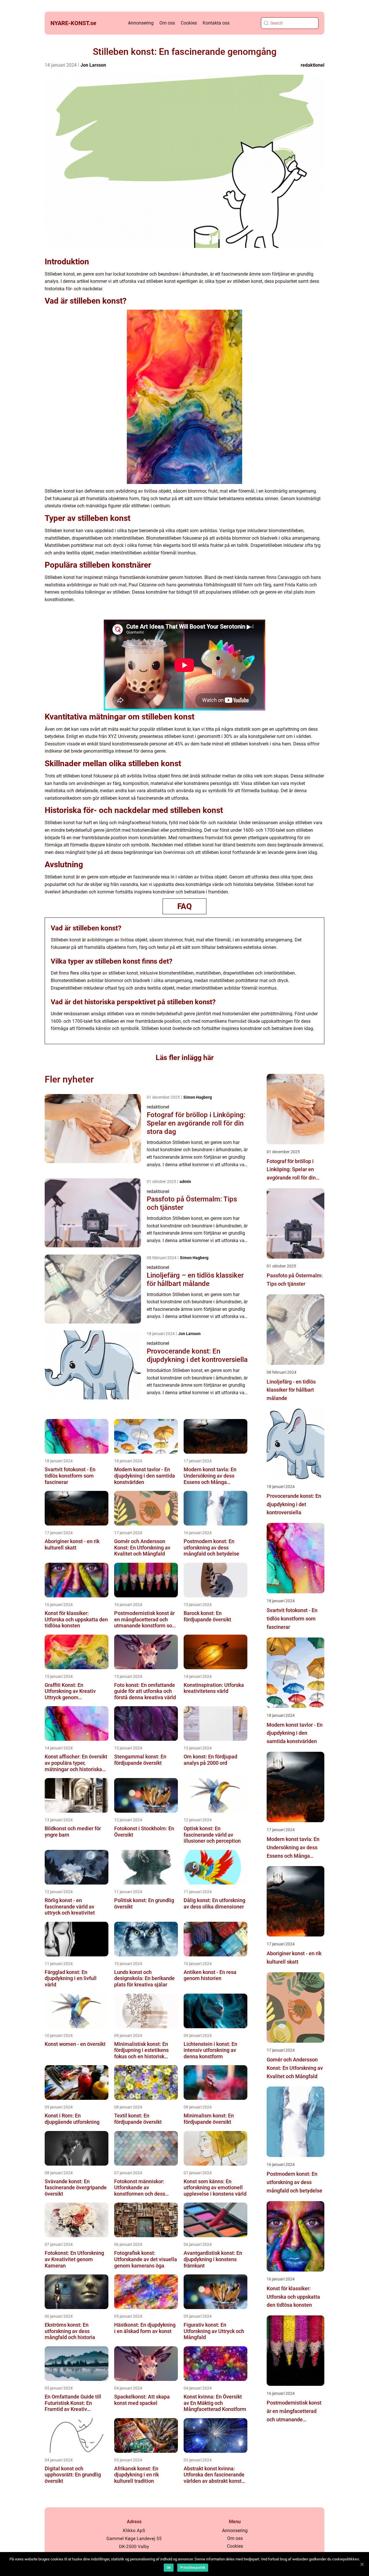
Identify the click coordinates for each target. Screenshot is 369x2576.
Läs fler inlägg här (185, 1058)
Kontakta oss (216, 23)
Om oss (167, 23)
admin (185, 1182)
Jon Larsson (93, 65)
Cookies (189, 23)
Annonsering (141, 23)
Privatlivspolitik (193, 2568)
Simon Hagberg (198, 1097)
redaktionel (312, 65)
